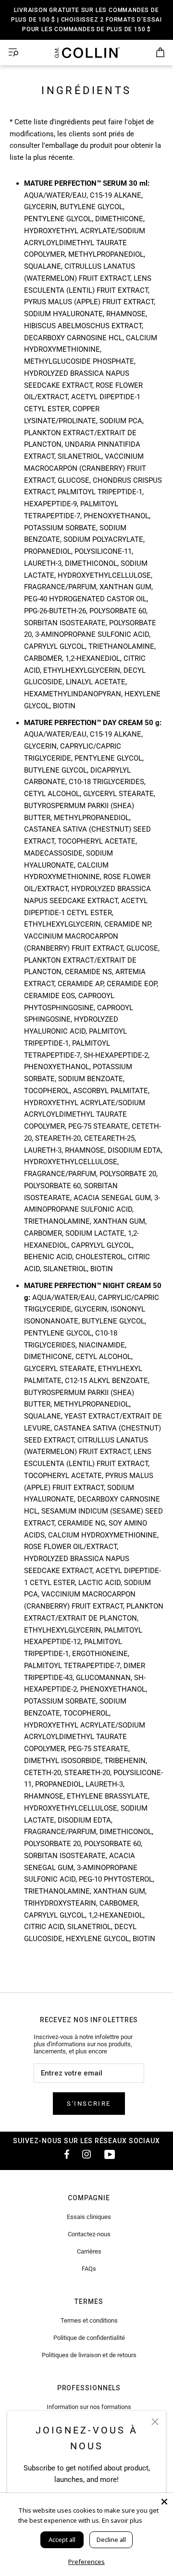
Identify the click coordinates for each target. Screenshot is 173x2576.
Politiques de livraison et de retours (89, 2355)
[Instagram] (86, 2154)
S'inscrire (89, 2104)
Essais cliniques (89, 2217)
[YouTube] (110, 2154)
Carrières (89, 2251)
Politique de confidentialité (89, 2338)
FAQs (89, 2269)
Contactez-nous (89, 2234)
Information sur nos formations (89, 2407)
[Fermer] (155, 2422)
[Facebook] (63, 2154)
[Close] (164, 2502)
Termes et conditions (89, 2320)
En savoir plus (122, 2520)
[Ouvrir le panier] (160, 53)
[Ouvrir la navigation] (13, 53)
